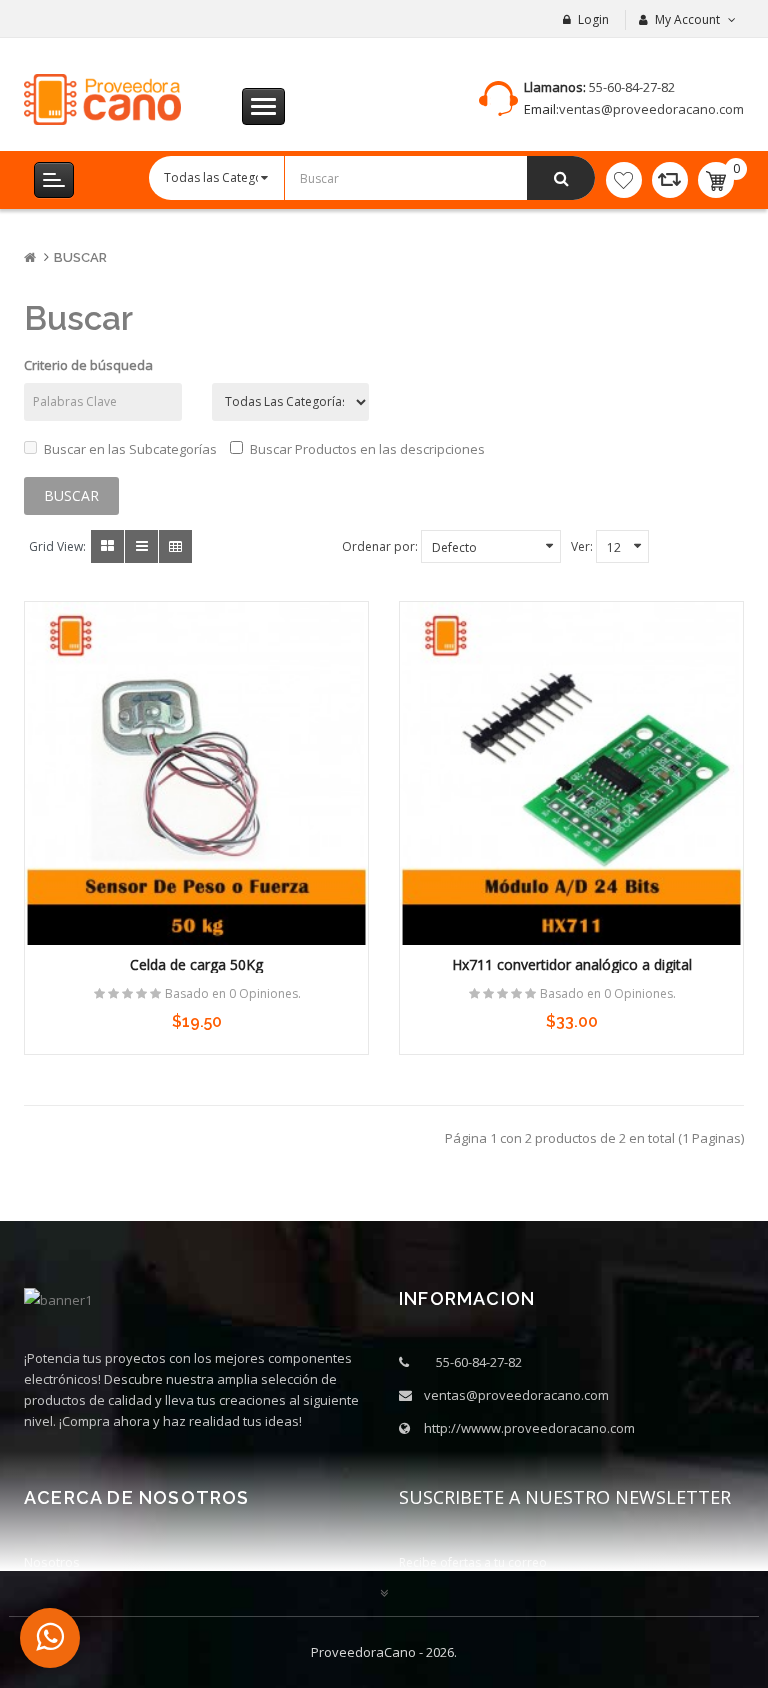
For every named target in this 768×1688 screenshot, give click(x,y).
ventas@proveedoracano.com (651, 109)
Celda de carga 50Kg (196, 964)
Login (593, 19)
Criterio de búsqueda (88, 365)
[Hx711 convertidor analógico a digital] (571, 773)
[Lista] (141, 546)
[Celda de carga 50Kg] (196, 773)
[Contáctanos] (50, 1638)
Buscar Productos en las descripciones (367, 449)
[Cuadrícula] (107, 546)
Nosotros (52, 1562)
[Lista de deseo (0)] (624, 180)
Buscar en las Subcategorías (130, 449)
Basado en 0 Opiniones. (233, 993)
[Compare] (670, 180)
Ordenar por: (380, 546)
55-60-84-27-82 (632, 87)
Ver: (582, 546)
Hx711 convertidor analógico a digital (572, 964)
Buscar (80, 257)
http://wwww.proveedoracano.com (529, 1428)
